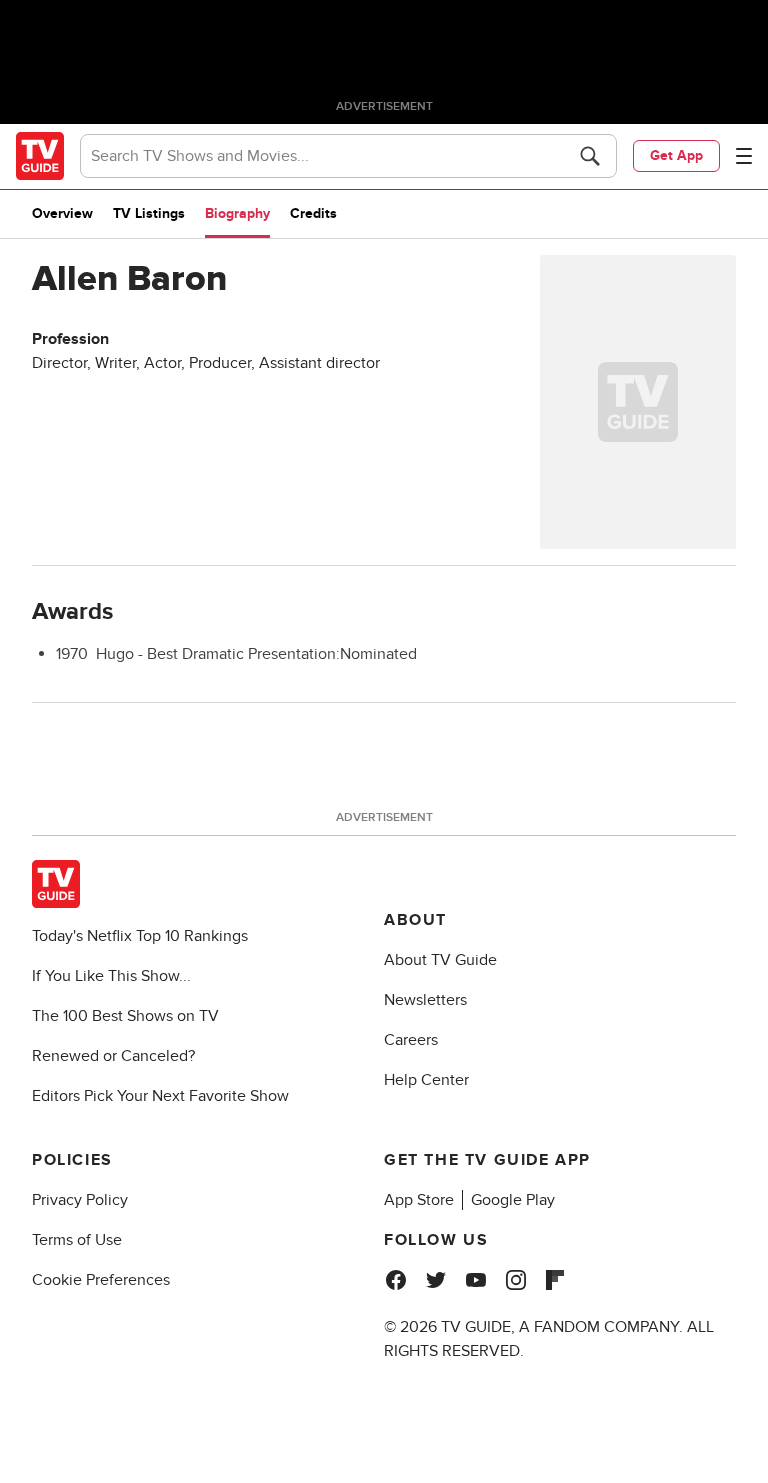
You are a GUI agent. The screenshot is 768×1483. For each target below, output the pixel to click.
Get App (676, 155)
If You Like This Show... (111, 976)
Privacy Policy (80, 1200)
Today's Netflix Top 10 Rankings (140, 936)
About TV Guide (440, 960)
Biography (237, 213)
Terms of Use (77, 1240)
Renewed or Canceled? (113, 1056)
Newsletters (425, 1000)
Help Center (426, 1080)
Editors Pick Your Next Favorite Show (160, 1096)
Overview (62, 213)
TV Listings (149, 213)
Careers (411, 1040)
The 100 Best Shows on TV (125, 1016)
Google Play (513, 1200)
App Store (419, 1200)
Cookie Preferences (101, 1280)
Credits (313, 213)
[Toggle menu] (744, 156)
